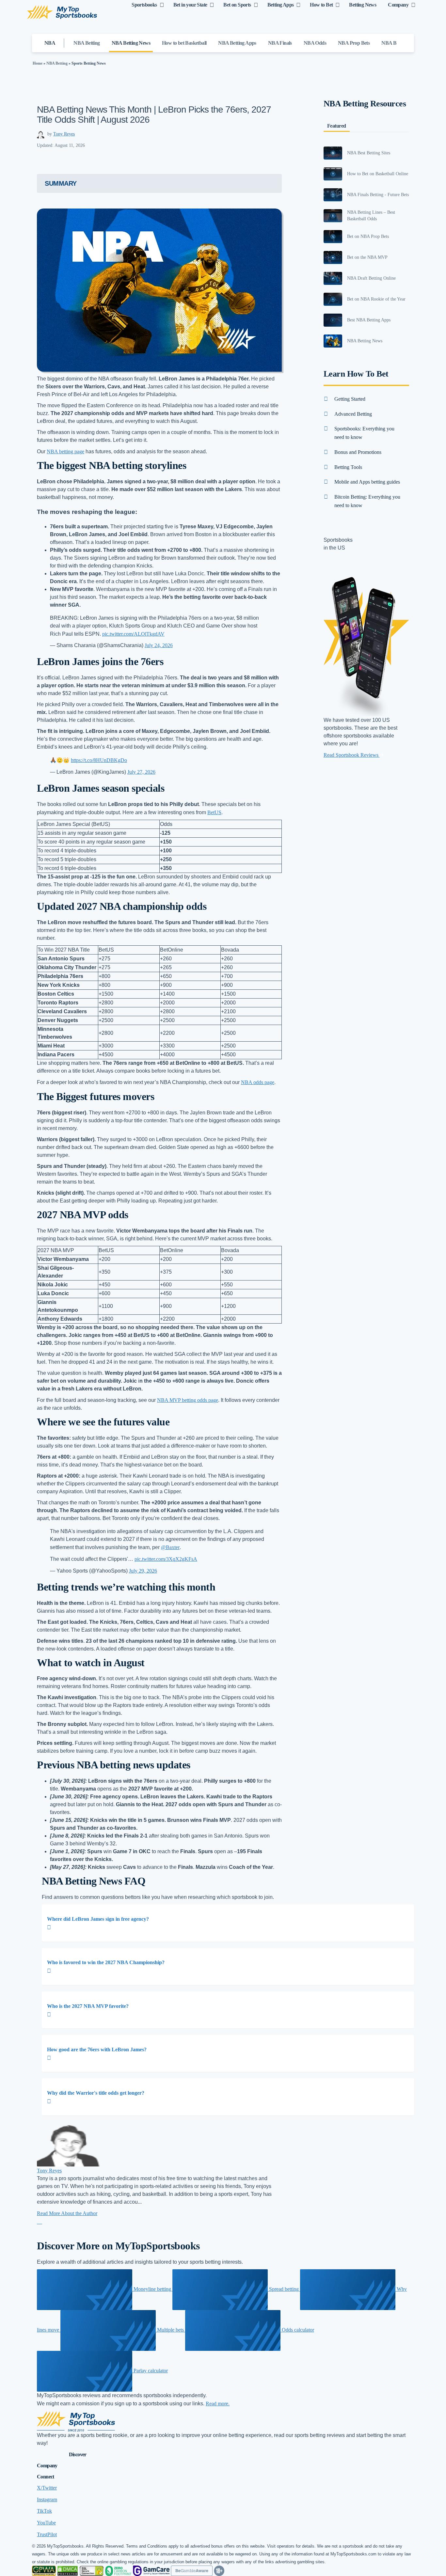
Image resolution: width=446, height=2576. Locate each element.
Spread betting (284, 2289)
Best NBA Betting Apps (369, 320)
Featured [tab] (337, 126)
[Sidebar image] (333, 153)
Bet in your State (190, 5)
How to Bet (321, 5)
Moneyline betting (152, 2289)
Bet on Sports (237, 5)
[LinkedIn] (40, 2222)
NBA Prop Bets (354, 43)
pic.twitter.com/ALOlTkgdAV (133, 634)
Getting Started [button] (350, 399)
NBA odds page (258, 1082)
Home (38, 63)
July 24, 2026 (159, 645)
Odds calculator (297, 2330)
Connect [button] (46, 2477)
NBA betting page (65, 451)
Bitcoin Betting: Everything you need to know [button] (367, 501)
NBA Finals (280, 43)
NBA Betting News (131, 43)
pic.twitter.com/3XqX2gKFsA (166, 1559)
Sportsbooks (144, 5)
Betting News (363, 5)
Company (398, 5)
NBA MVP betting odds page (188, 1400)
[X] (39, 2222)
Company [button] (47, 2466)
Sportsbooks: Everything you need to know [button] (364, 433)
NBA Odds (315, 43)
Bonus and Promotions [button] (358, 452)
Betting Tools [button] (348, 467)
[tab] (228, 1923)
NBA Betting (87, 43)
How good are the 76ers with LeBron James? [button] (97, 2049)
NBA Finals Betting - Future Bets (378, 195)
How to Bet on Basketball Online (378, 174)
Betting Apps (281, 5)
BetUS (214, 812)
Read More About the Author (67, 2213)
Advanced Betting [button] (353, 414)
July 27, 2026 (141, 772)
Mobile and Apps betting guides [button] (367, 482)
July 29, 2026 (143, 1571)
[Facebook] (41, 2222)
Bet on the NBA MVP (367, 257)
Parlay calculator (150, 2371)
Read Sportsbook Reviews (352, 755)
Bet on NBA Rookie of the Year (376, 299)
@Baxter (170, 1547)
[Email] (38, 2222)
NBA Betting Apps (237, 43)
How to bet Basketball (184, 43)
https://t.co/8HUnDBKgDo (99, 760)
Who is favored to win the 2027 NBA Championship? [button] (106, 1962)
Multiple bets (170, 2330)
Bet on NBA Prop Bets (368, 236)
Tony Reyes (64, 134)
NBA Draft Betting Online (371, 278)
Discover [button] (78, 2454)
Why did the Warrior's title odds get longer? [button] (96, 2093)
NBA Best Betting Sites (369, 153)
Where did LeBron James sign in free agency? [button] (98, 1919)
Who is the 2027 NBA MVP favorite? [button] (88, 2006)
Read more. (218, 2404)
